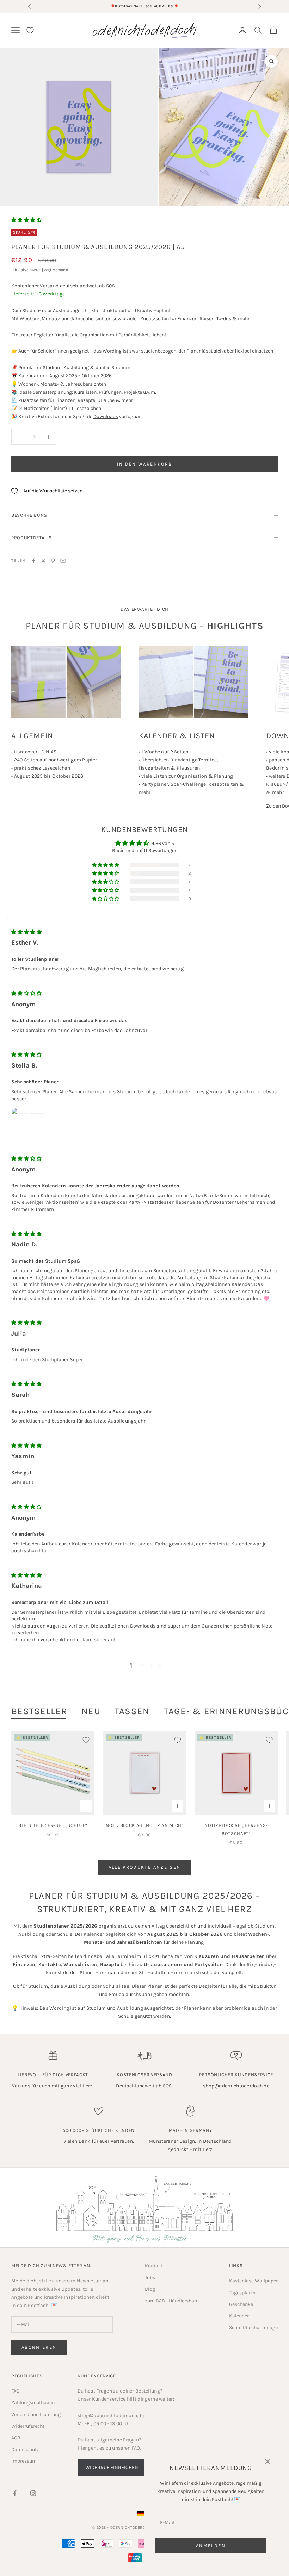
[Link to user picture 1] (28, 1125)
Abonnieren (39, 2347)
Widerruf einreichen (112, 2467)
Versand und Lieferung (36, 2415)
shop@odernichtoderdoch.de (236, 2086)
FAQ (15, 2391)
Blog (150, 2289)
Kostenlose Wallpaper (253, 2281)
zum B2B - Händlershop (171, 2301)
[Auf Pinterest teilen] (53, 561)
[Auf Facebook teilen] (33, 561)
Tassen (132, 1711)
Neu (91, 1711)
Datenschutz (25, 2449)
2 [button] (142, 1665)
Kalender (239, 2316)
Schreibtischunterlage (253, 2328)
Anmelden (211, 2546)
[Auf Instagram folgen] (33, 2493)
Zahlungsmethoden (33, 2403)
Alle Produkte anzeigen (144, 1867)
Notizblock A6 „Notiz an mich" (144, 1825)
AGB (16, 2438)
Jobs (150, 2278)
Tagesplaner (242, 2293)
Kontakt (154, 2266)
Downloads (106, 416)
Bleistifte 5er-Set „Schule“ (53, 1825)
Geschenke (241, 2304)
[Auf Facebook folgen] (15, 2493)
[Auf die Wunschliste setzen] (86, 1740)
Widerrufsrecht (28, 2426)
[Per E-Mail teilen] (63, 561)
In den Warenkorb (144, 464)
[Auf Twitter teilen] (43, 561)
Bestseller (39, 1711)
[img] (26, 932)
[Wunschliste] (30, 30)
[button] (26, 220)
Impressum (24, 2461)
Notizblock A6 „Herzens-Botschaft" (236, 1829)
